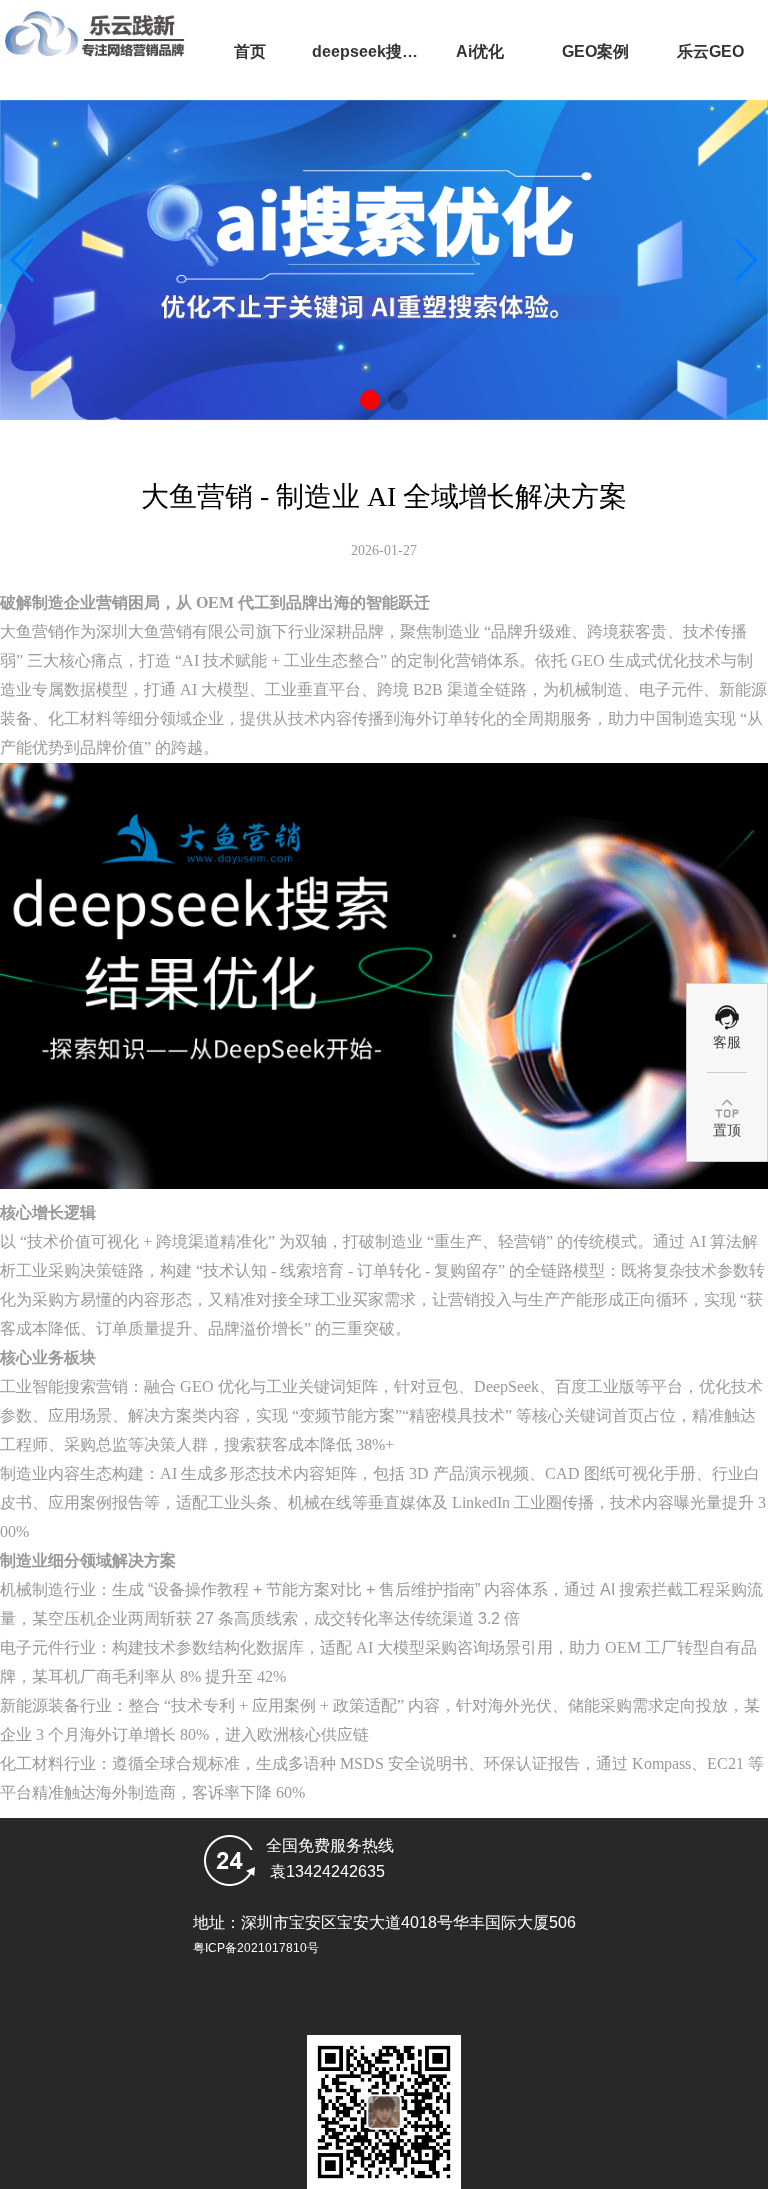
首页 (250, 51)
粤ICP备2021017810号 (256, 1948)
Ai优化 (480, 51)
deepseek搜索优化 (365, 71)
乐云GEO (710, 51)
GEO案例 (595, 51)
